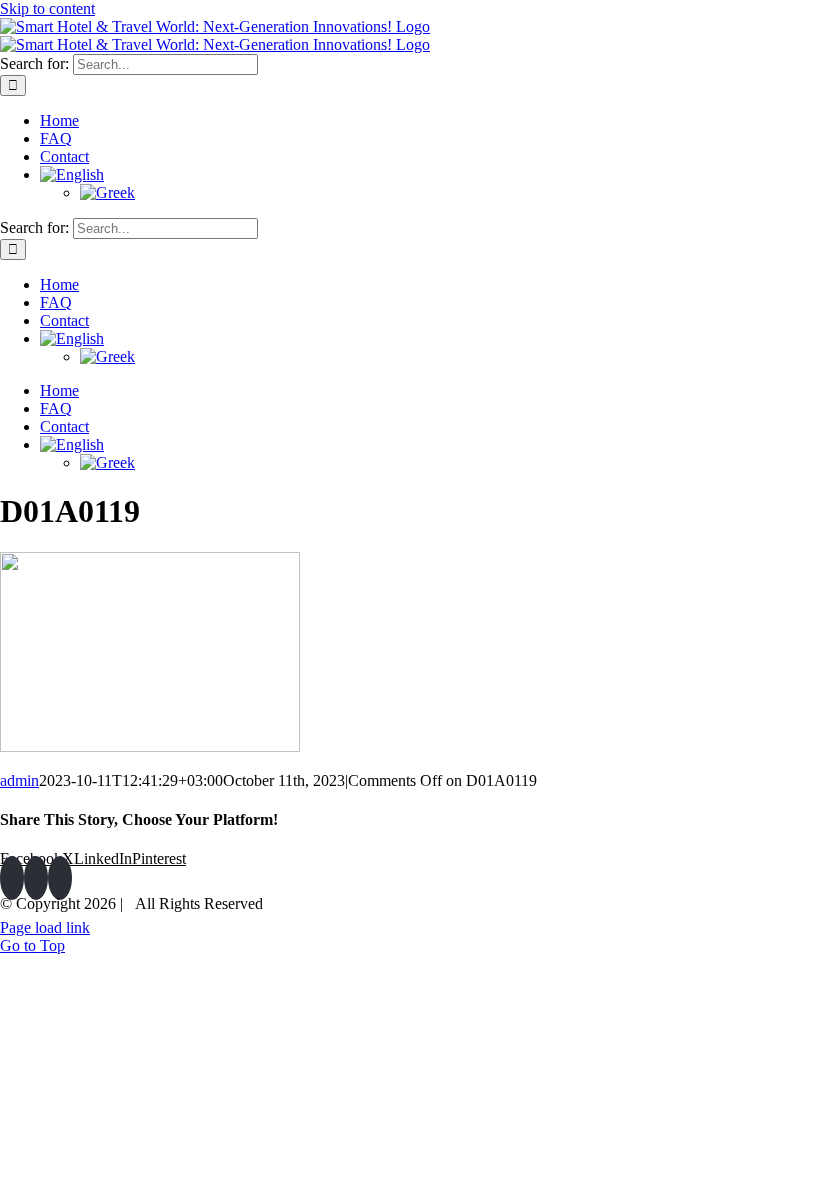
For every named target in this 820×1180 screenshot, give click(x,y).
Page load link (45, 927)
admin (19, 780)
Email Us (778, 897)
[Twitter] (36, 878)
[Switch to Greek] (450, 193)
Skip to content (47, 8)
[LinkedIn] (60, 878)
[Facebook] (12, 878)
